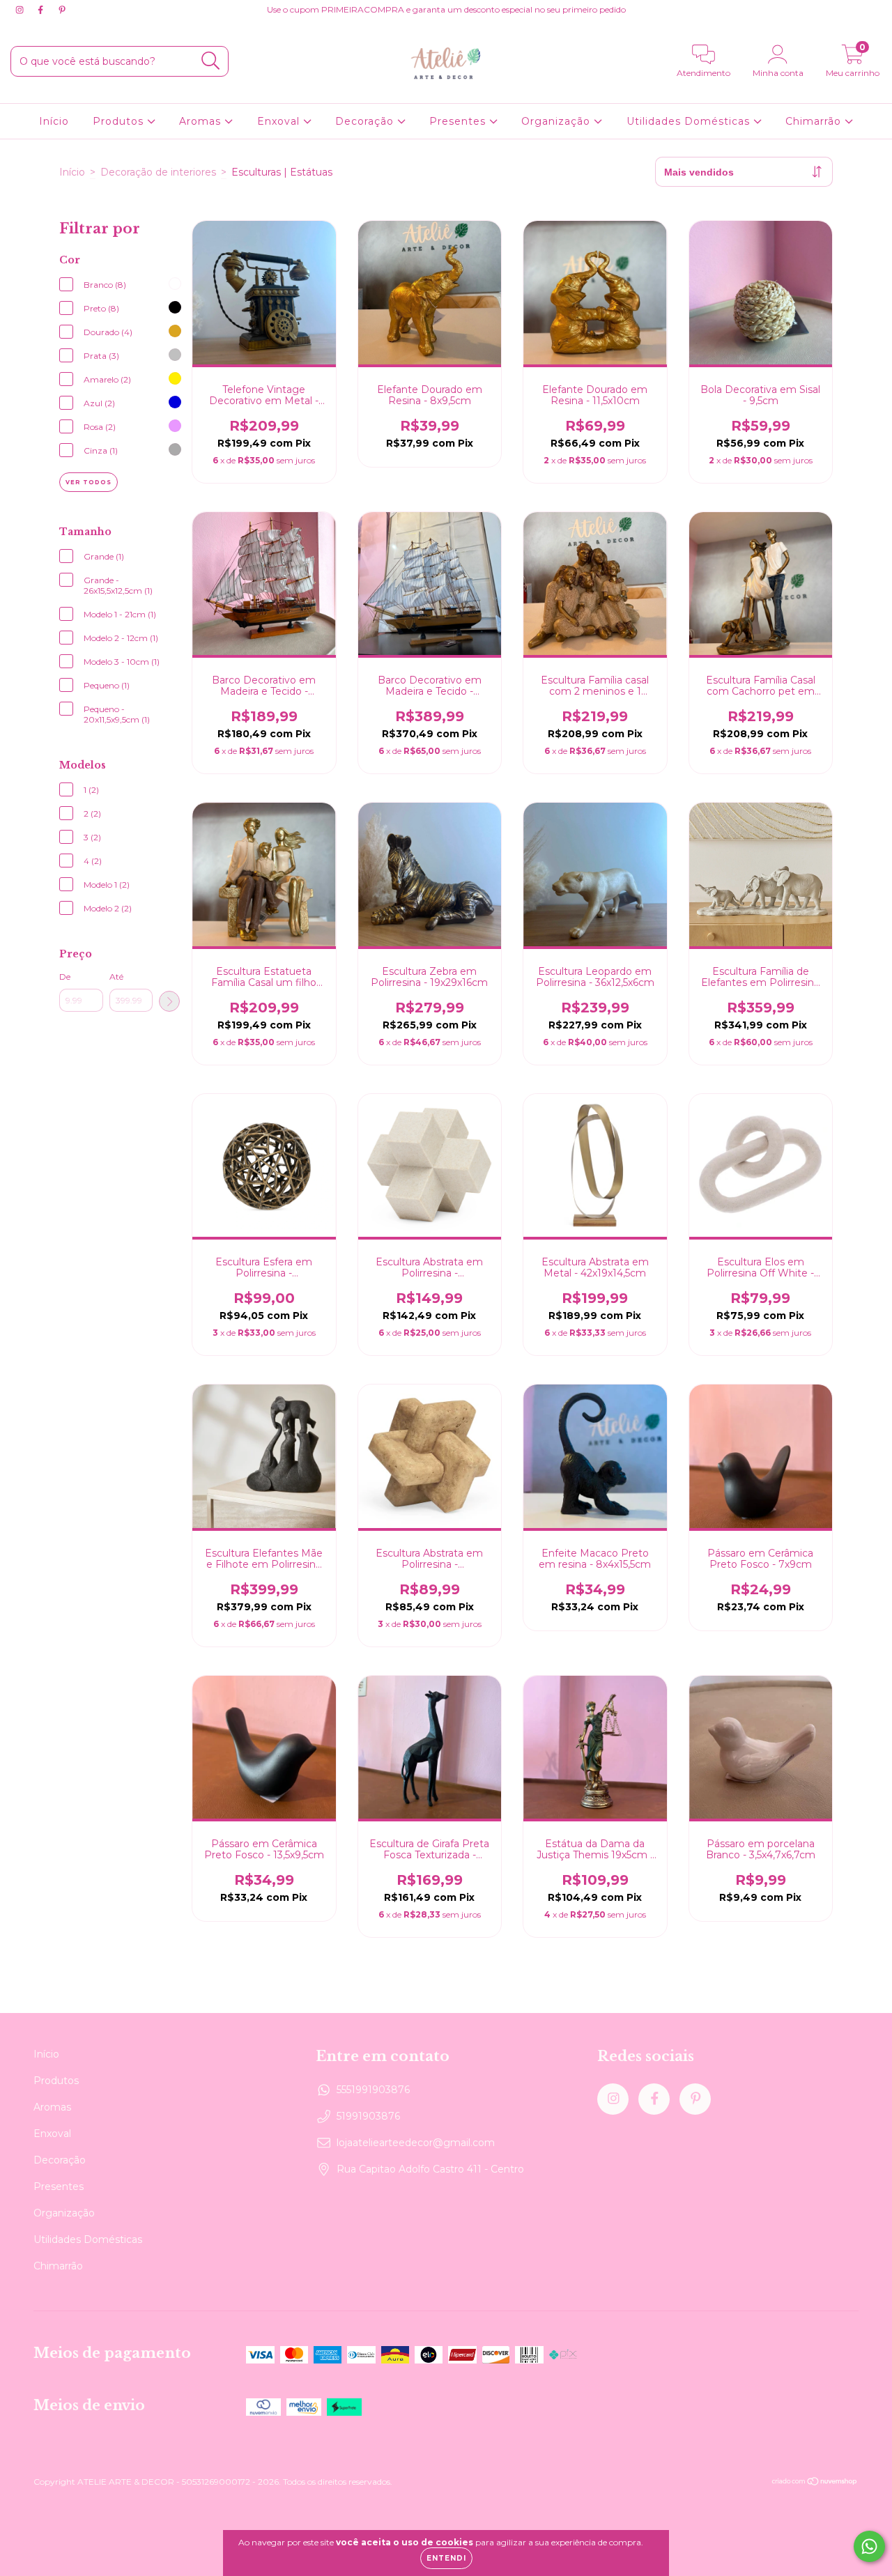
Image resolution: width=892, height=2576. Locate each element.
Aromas (202, 121)
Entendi (446, 2558)
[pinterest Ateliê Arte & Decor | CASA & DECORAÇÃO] (62, 10)
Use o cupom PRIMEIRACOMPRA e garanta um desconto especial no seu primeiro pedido (446, 9)
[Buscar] (211, 61)
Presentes (459, 121)
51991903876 (368, 2116)
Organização (557, 121)
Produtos (120, 121)
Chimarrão (815, 121)
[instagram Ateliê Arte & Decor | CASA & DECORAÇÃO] (21, 10)
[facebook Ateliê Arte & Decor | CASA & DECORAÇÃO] (42, 10)
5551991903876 (373, 2090)
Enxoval (280, 121)
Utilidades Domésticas (690, 121)
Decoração (366, 121)
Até (116, 977)
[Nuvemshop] (815, 2483)
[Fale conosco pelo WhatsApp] (869, 2546)
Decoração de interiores (158, 172)
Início (54, 121)
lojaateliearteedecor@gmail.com (416, 2143)
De (65, 977)
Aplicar (169, 1001)
